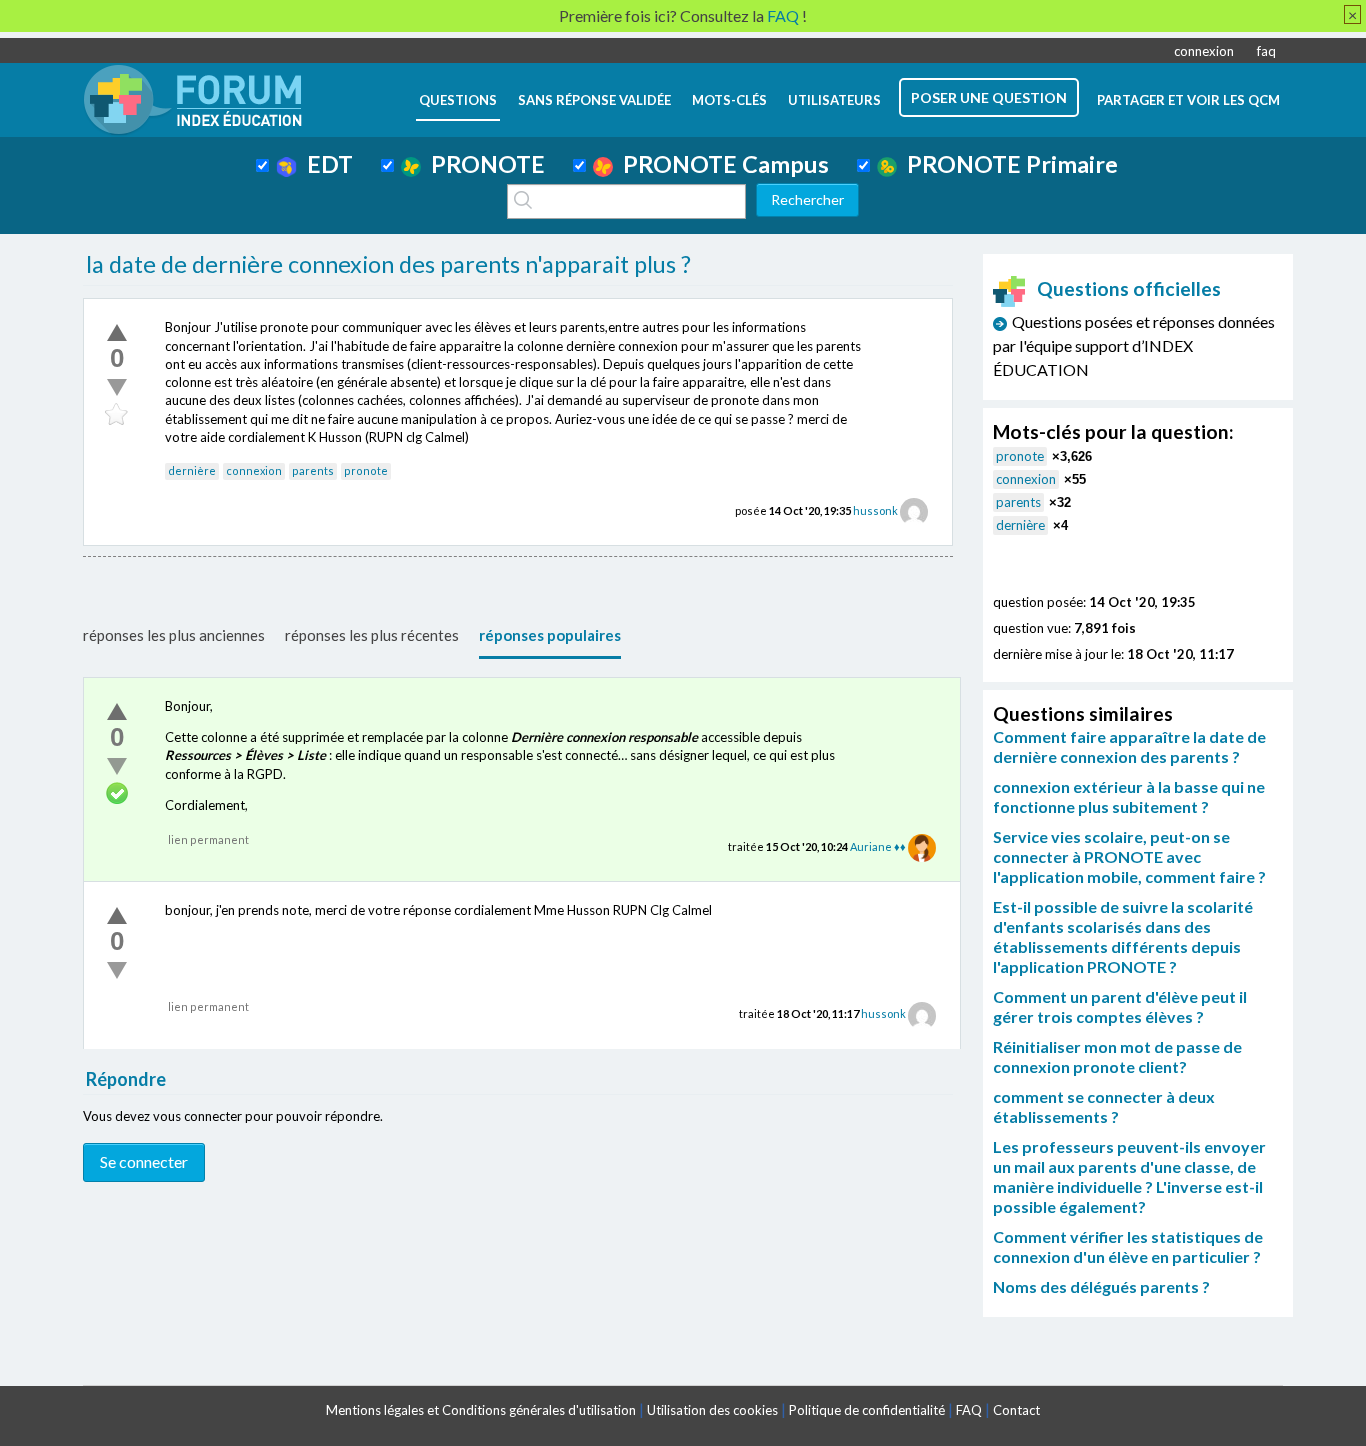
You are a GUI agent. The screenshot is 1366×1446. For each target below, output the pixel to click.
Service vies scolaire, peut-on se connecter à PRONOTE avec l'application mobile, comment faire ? (1129, 856)
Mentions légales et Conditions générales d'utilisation (481, 1410)
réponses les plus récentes (372, 635)
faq (1266, 51)
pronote (366, 470)
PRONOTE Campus (721, 164)
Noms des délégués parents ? (1101, 1286)
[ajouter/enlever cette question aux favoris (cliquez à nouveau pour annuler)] (117, 415)
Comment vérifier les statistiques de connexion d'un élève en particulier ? (1128, 1246)
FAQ (969, 1410)
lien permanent (208, 839)
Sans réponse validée (594, 100)
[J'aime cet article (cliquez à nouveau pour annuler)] (117, 332)
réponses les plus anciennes (174, 635)
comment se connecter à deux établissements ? (1104, 1106)
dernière (192, 470)
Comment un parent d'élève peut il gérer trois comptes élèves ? (1120, 1006)
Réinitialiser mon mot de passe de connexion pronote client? (1117, 1056)
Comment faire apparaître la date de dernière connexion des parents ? (1129, 746)
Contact (1016, 1410)
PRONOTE (483, 164)
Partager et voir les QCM (1188, 100)
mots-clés (729, 100)
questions (458, 100)
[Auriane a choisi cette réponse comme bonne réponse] (117, 794)
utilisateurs (834, 100)
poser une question (989, 97)
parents (313, 470)
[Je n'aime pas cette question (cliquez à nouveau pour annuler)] (117, 387)
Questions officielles (1129, 288)
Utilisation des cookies (712, 1410)
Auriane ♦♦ (878, 846)
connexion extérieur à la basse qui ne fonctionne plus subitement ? (1129, 796)
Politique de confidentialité (867, 1410)
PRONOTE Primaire (1007, 164)
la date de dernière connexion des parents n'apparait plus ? (388, 264)
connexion (1204, 51)
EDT (325, 164)
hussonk (875, 510)
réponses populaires (550, 635)
